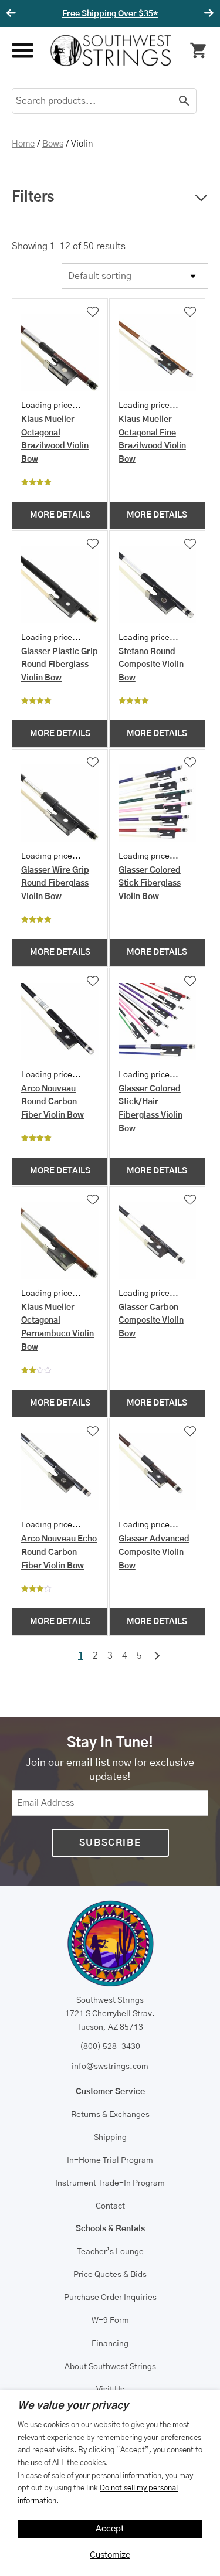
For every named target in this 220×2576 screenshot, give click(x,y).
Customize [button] (110, 2555)
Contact (110, 2206)
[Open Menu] (22, 51)
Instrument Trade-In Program (110, 2183)
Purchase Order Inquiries (110, 2298)
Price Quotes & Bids (110, 2275)
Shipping (110, 2138)
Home (23, 144)
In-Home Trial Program (110, 2160)
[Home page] (111, 50)
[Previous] (13, 13)
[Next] (207, 13)
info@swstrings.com (110, 2067)
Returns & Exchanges (110, 2115)
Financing (110, 2344)
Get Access (161, 14)
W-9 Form (110, 2320)
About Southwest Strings (110, 2367)
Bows (53, 144)
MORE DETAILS (60, 515)
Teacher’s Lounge (110, 2252)
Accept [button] (110, 2529)
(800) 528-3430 (110, 2047)
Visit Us (110, 2390)
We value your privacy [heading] (73, 2406)
